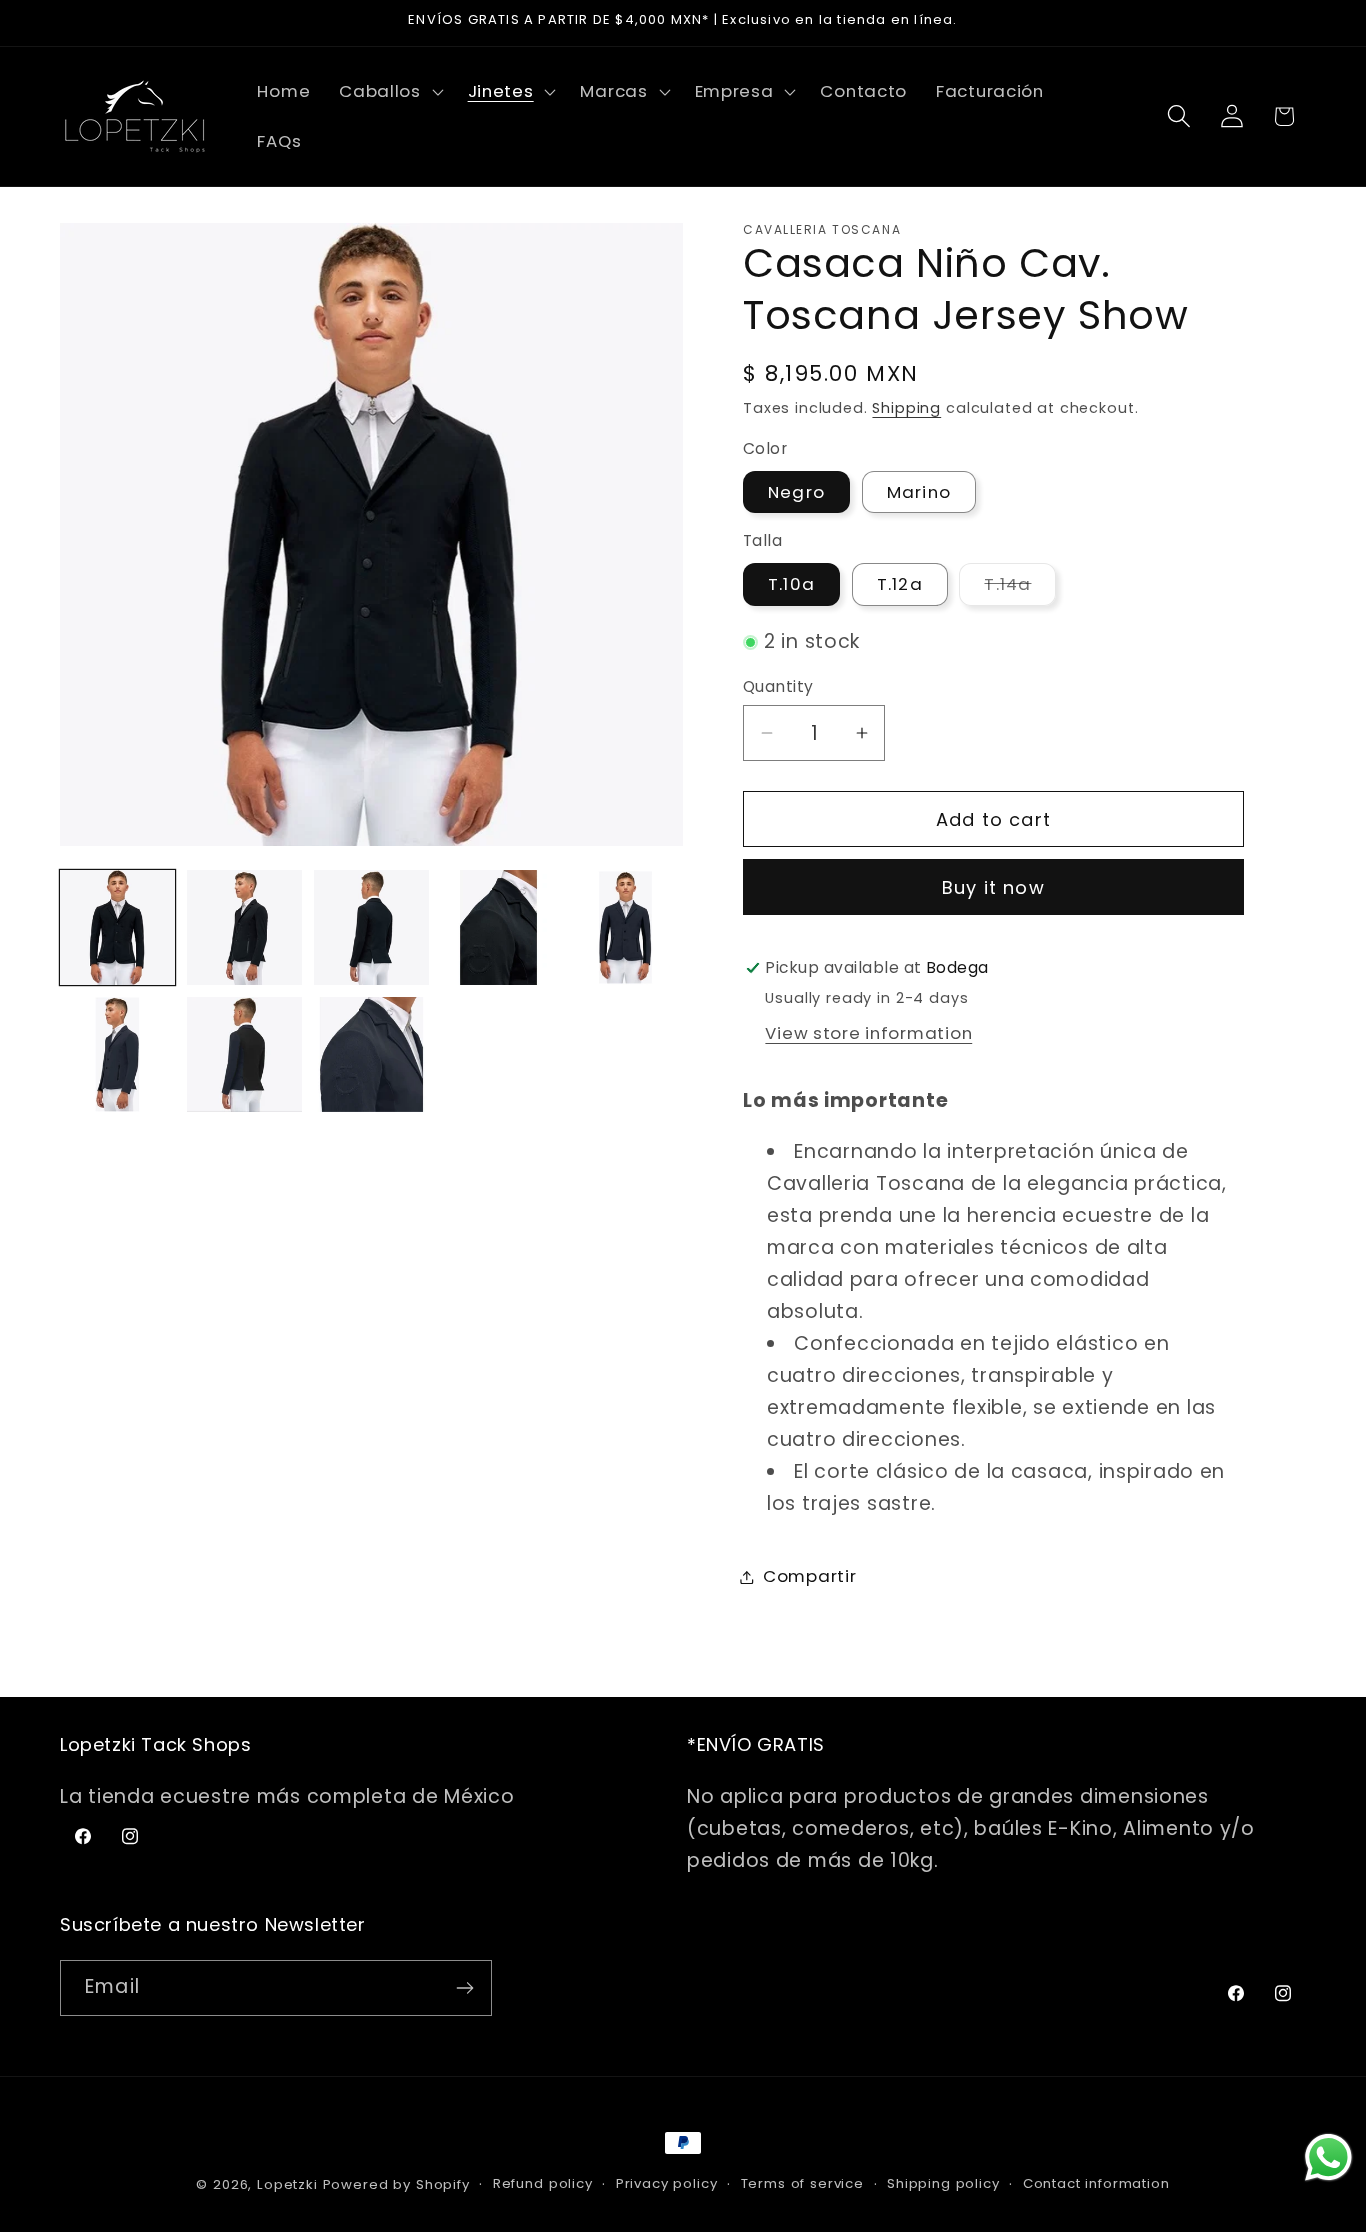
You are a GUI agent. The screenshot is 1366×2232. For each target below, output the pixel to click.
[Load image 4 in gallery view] (498, 927)
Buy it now (993, 887)
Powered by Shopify (396, 2184)
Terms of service (802, 2183)
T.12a (900, 584)
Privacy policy (667, 2183)
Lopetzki (287, 2184)
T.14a (1020, 588)
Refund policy (543, 2183)
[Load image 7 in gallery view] (244, 1054)
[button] (389, 92)
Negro (796, 492)
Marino (919, 492)
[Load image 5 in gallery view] (625, 927)
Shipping (906, 408)
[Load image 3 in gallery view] (371, 927)
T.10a (791, 584)
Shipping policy (943, 2183)
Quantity (778, 686)
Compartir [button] (809, 1576)
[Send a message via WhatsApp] (1328, 2157)
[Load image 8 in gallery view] (371, 1054)
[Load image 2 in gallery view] (244, 927)
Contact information (1096, 2183)
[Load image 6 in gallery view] (117, 1054)
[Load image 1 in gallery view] (117, 927)
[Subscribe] (464, 1988)
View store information (868, 1033)
